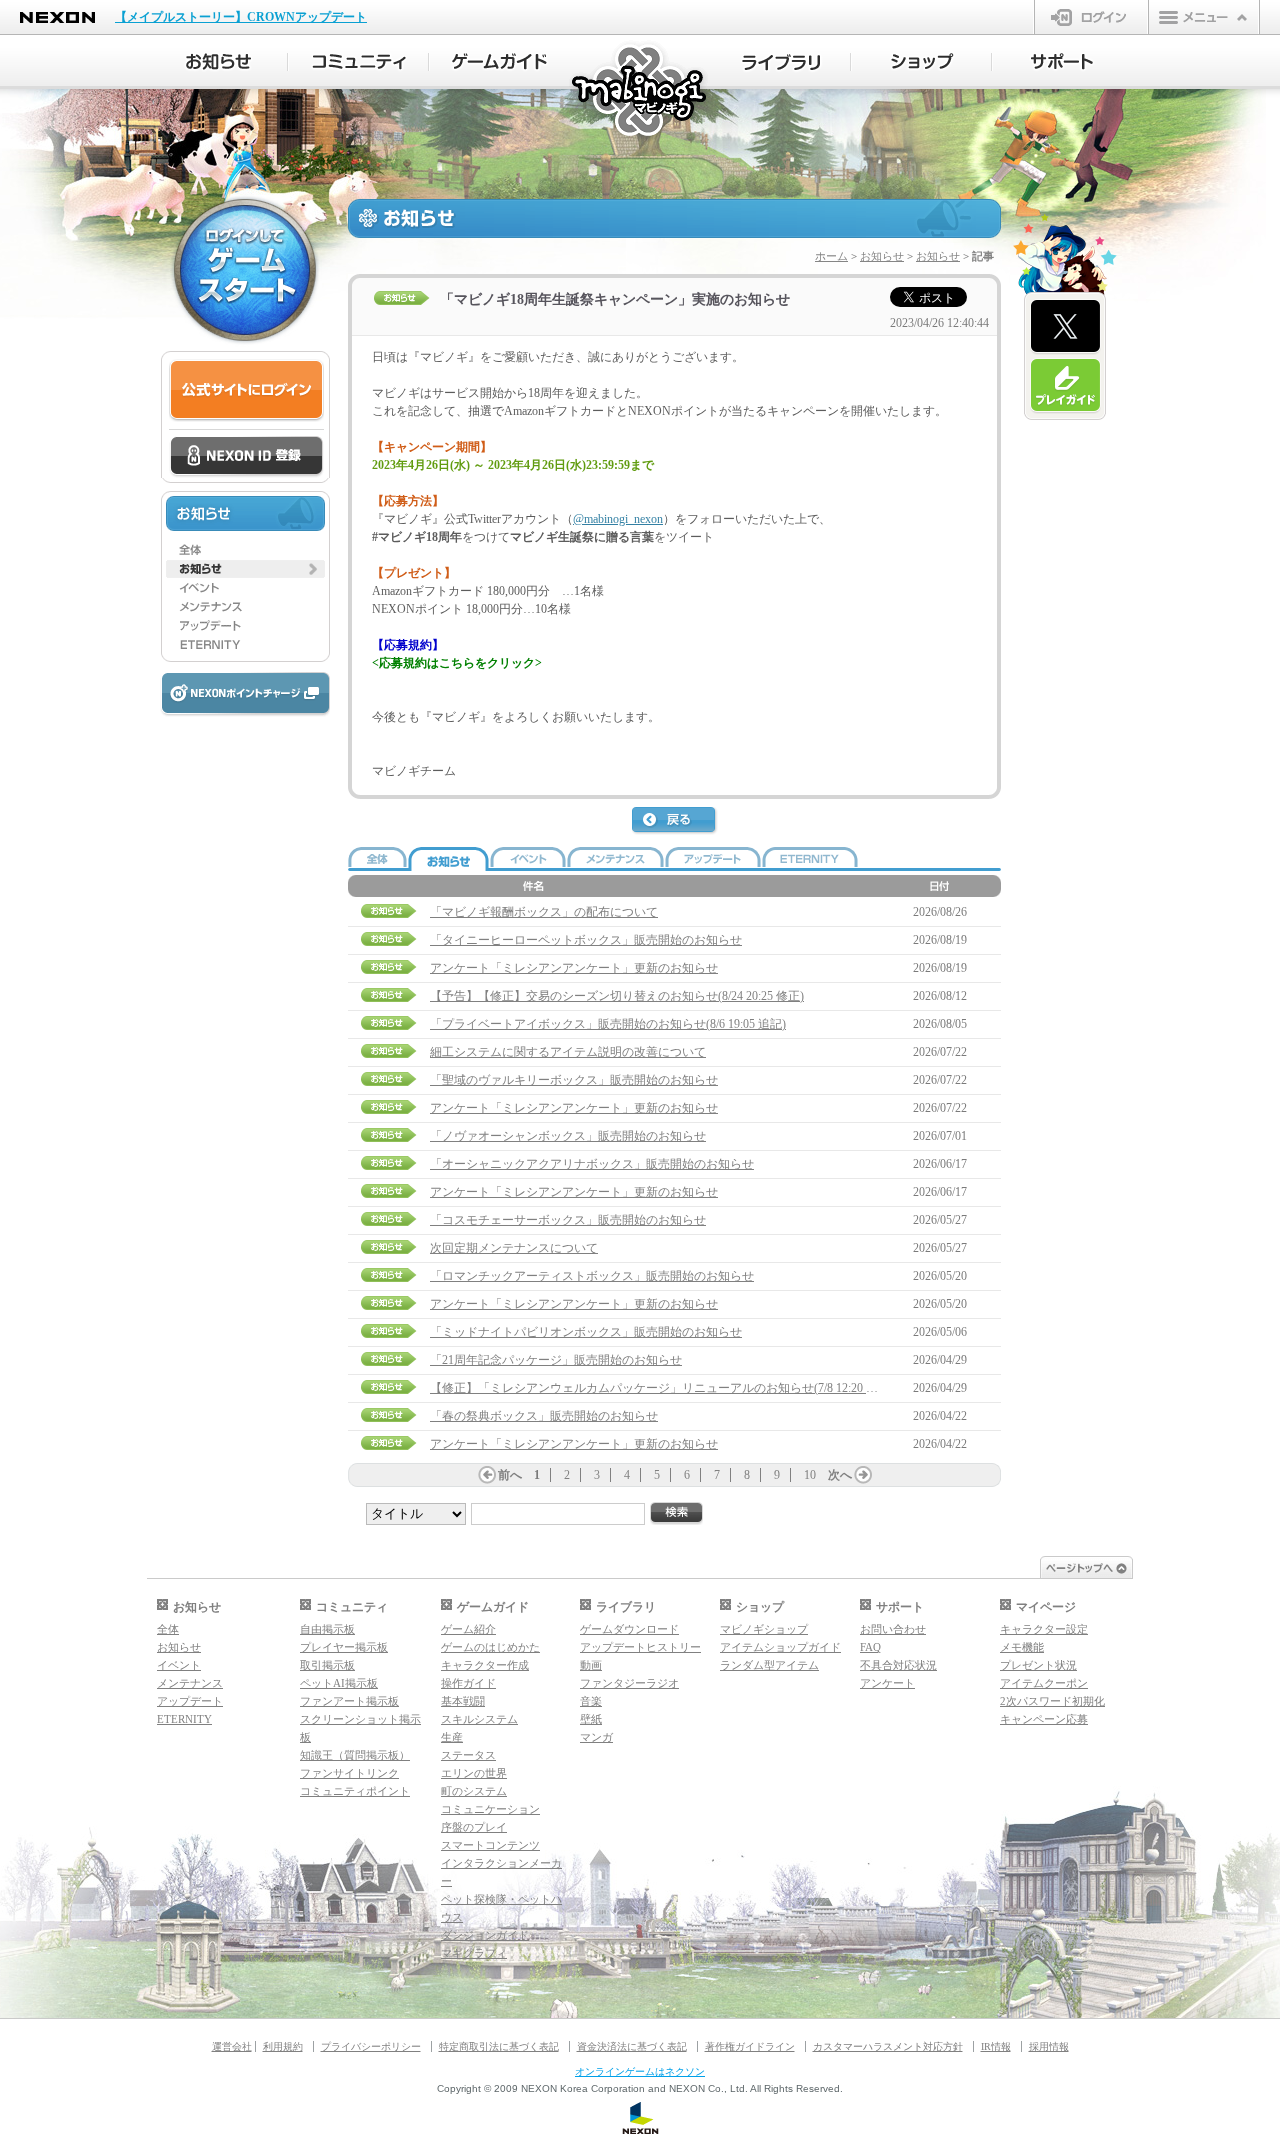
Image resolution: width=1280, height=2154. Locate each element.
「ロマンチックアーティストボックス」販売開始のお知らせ (592, 1276)
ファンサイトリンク (349, 1773)
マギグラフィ (474, 1953)
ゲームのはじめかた (490, 1647)
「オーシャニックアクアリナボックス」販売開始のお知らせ (592, 1164)
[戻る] (675, 821)
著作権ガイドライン (750, 2046)
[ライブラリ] (780, 62)
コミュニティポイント (355, 1791)
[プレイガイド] (1065, 386)
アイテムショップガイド (780, 1647)
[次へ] (863, 1475)
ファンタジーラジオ (629, 1683)
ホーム (831, 256)
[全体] (245, 550)
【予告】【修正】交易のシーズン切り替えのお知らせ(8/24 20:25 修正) (617, 996)
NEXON (57, 17)
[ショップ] (921, 62)
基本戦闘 (463, 1701)
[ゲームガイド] (499, 62)
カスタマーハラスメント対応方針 (888, 2046)
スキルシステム (479, 1719)
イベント (179, 1665)
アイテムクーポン (1044, 1683)
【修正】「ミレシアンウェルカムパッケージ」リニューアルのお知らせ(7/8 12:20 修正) (662, 1388)
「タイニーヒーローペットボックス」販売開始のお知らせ (586, 940)
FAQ (870, 1647)
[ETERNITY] (245, 645)
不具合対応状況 (898, 1665)
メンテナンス (190, 1683)
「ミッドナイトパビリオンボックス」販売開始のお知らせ (586, 1332)
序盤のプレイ (474, 1827)
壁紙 (591, 1719)
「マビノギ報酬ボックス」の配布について (544, 912)
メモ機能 (1022, 1647)
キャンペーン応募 (1044, 1719)
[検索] (677, 1513)
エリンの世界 (474, 1773)
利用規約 (283, 2046)
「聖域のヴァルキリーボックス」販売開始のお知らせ (574, 1080)
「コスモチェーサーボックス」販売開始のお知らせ (568, 1220)
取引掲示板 (327, 1665)
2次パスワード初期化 (1052, 1701)
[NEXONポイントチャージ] (245, 694)
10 (810, 1475)
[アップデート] (245, 626)
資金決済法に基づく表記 (632, 2046)
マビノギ (640, 91)
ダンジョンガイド (485, 1935)
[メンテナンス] (245, 607)
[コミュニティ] (358, 62)
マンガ (596, 1737)
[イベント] (245, 588)
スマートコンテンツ (490, 1845)
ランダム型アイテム (769, 1665)
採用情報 (1049, 2046)
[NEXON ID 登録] (246, 457)
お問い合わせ (893, 1629)
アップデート (190, 1701)
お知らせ (882, 256)
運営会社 (232, 2046)
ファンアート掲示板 (349, 1701)
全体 (168, 1629)
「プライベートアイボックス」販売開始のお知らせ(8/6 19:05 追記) (608, 1024)
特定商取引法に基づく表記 (499, 2046)
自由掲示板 (327, 1629)
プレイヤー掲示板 (344, 1647)
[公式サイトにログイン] (246, 390)
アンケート (887, 1683)
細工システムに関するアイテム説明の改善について (568, 1052)
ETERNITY (184, 1719)
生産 (452, 1737)
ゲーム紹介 (468, 1629)
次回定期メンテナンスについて (514, 1248)
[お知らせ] (217, 62)
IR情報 (996, 2046)
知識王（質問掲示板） (355, 1755)
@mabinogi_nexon (618, 519)
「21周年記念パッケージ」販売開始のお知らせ (556, 1360)
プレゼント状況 (1038, 1665)
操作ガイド (468, 1683)
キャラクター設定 (1044, 1629)
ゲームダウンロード (629, 1629)
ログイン (1091, 17)
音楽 (591, 1701)
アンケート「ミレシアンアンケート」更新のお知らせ (574, 968)
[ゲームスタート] (245, 270)
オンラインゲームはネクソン (640, 2071)
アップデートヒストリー (640, 1647)
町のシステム (474, 1791)
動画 (591, 1665)
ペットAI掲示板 (339, 1683)
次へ (840, 1475)
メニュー (1204, 17)
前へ (510, 1475)
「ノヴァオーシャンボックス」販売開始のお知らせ (568, 1136)
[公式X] (1065, 327)
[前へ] (487, 1475)
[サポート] (1062, 62)
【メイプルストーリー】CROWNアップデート (241, 17)
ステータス (468, 1755)
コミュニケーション (490, 1809)
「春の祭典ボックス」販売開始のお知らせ (544, 1416)
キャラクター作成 (485, 1665)
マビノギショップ (764, 1629)
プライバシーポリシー (371, 2046)
